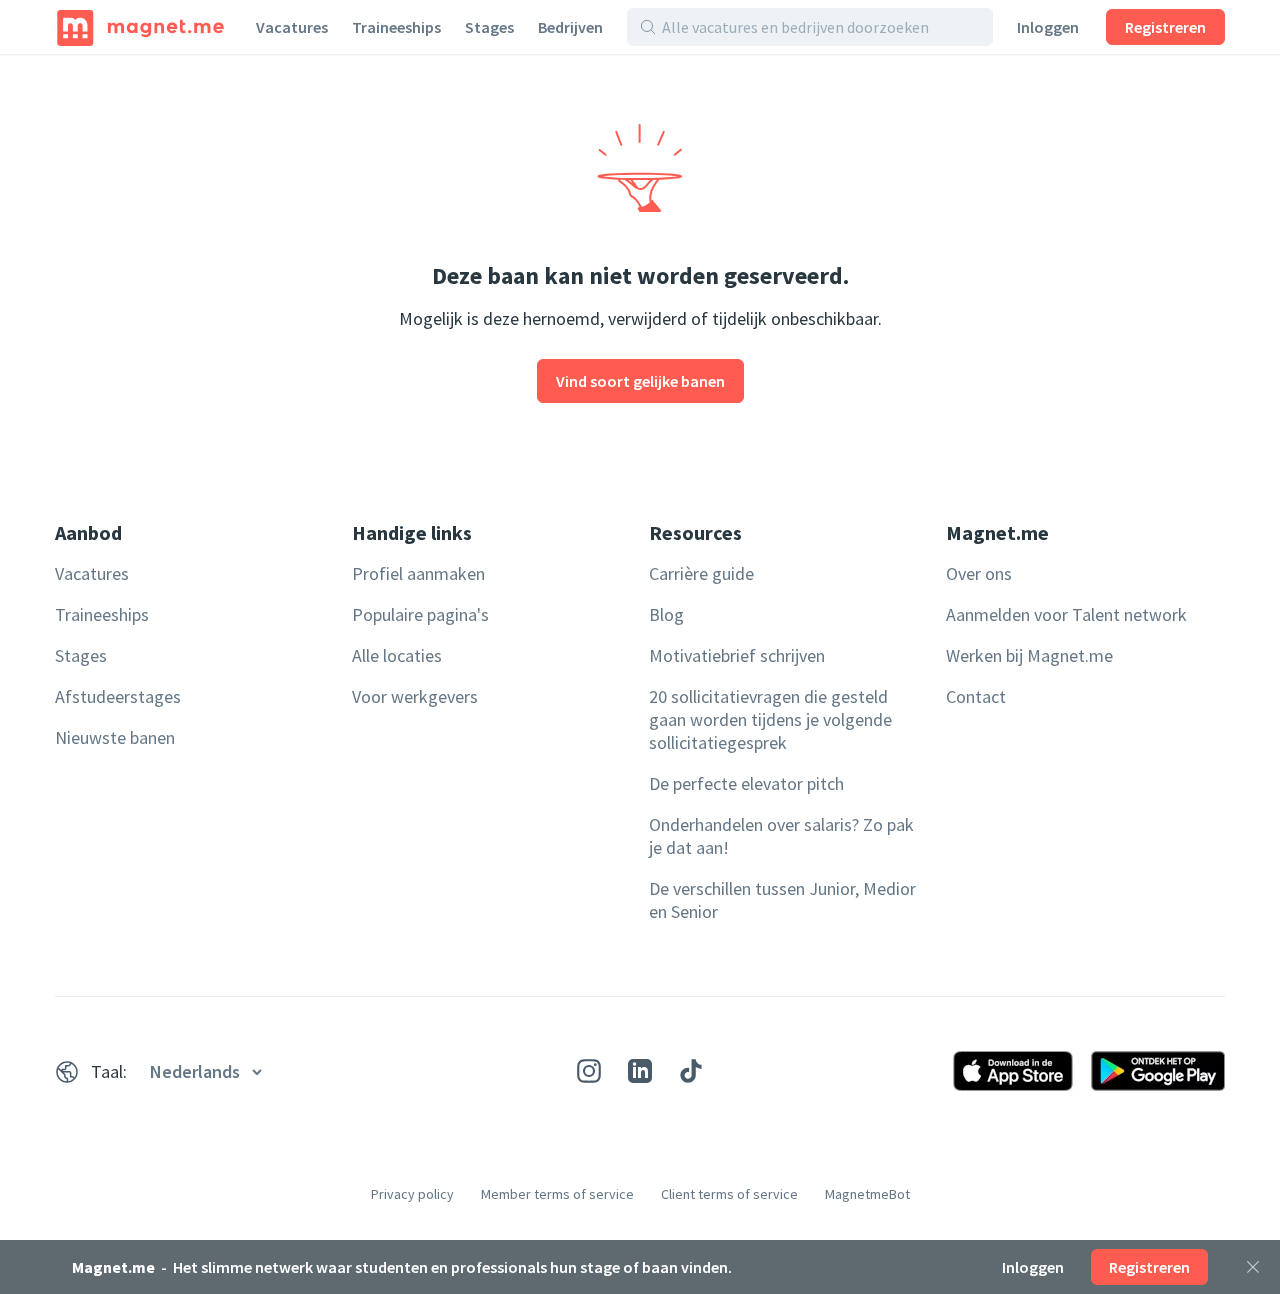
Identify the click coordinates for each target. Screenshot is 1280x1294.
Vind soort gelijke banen (640, 381)
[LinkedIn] (640, 1071)
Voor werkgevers (415, 696)
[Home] (140, 27)
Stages (489, 27)
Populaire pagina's (420, 614)
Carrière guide (701, 573)
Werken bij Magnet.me (1029, 655)
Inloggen (1048, 27)
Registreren (1165, 27)
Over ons (979, 573)
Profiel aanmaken (418, 573)
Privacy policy (412, 1194)
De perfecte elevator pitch (746, 783)
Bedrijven (570, 27)
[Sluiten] (1253, 1267)
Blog (666, 614)
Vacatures (292, 27)
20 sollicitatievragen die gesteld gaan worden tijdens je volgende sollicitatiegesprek (770, 719)
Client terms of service (729, 1194)
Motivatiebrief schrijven (737, 655)
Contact (976, 696)
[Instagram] (589, 1071)
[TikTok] (691, 1071)
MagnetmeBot (867, 1194)
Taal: (109, 1071)
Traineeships (396, 27)
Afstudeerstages (118, 696)
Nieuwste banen (115, 737)
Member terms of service (557, 1194)
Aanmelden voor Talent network (1066, 614)
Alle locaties (397, 655)
